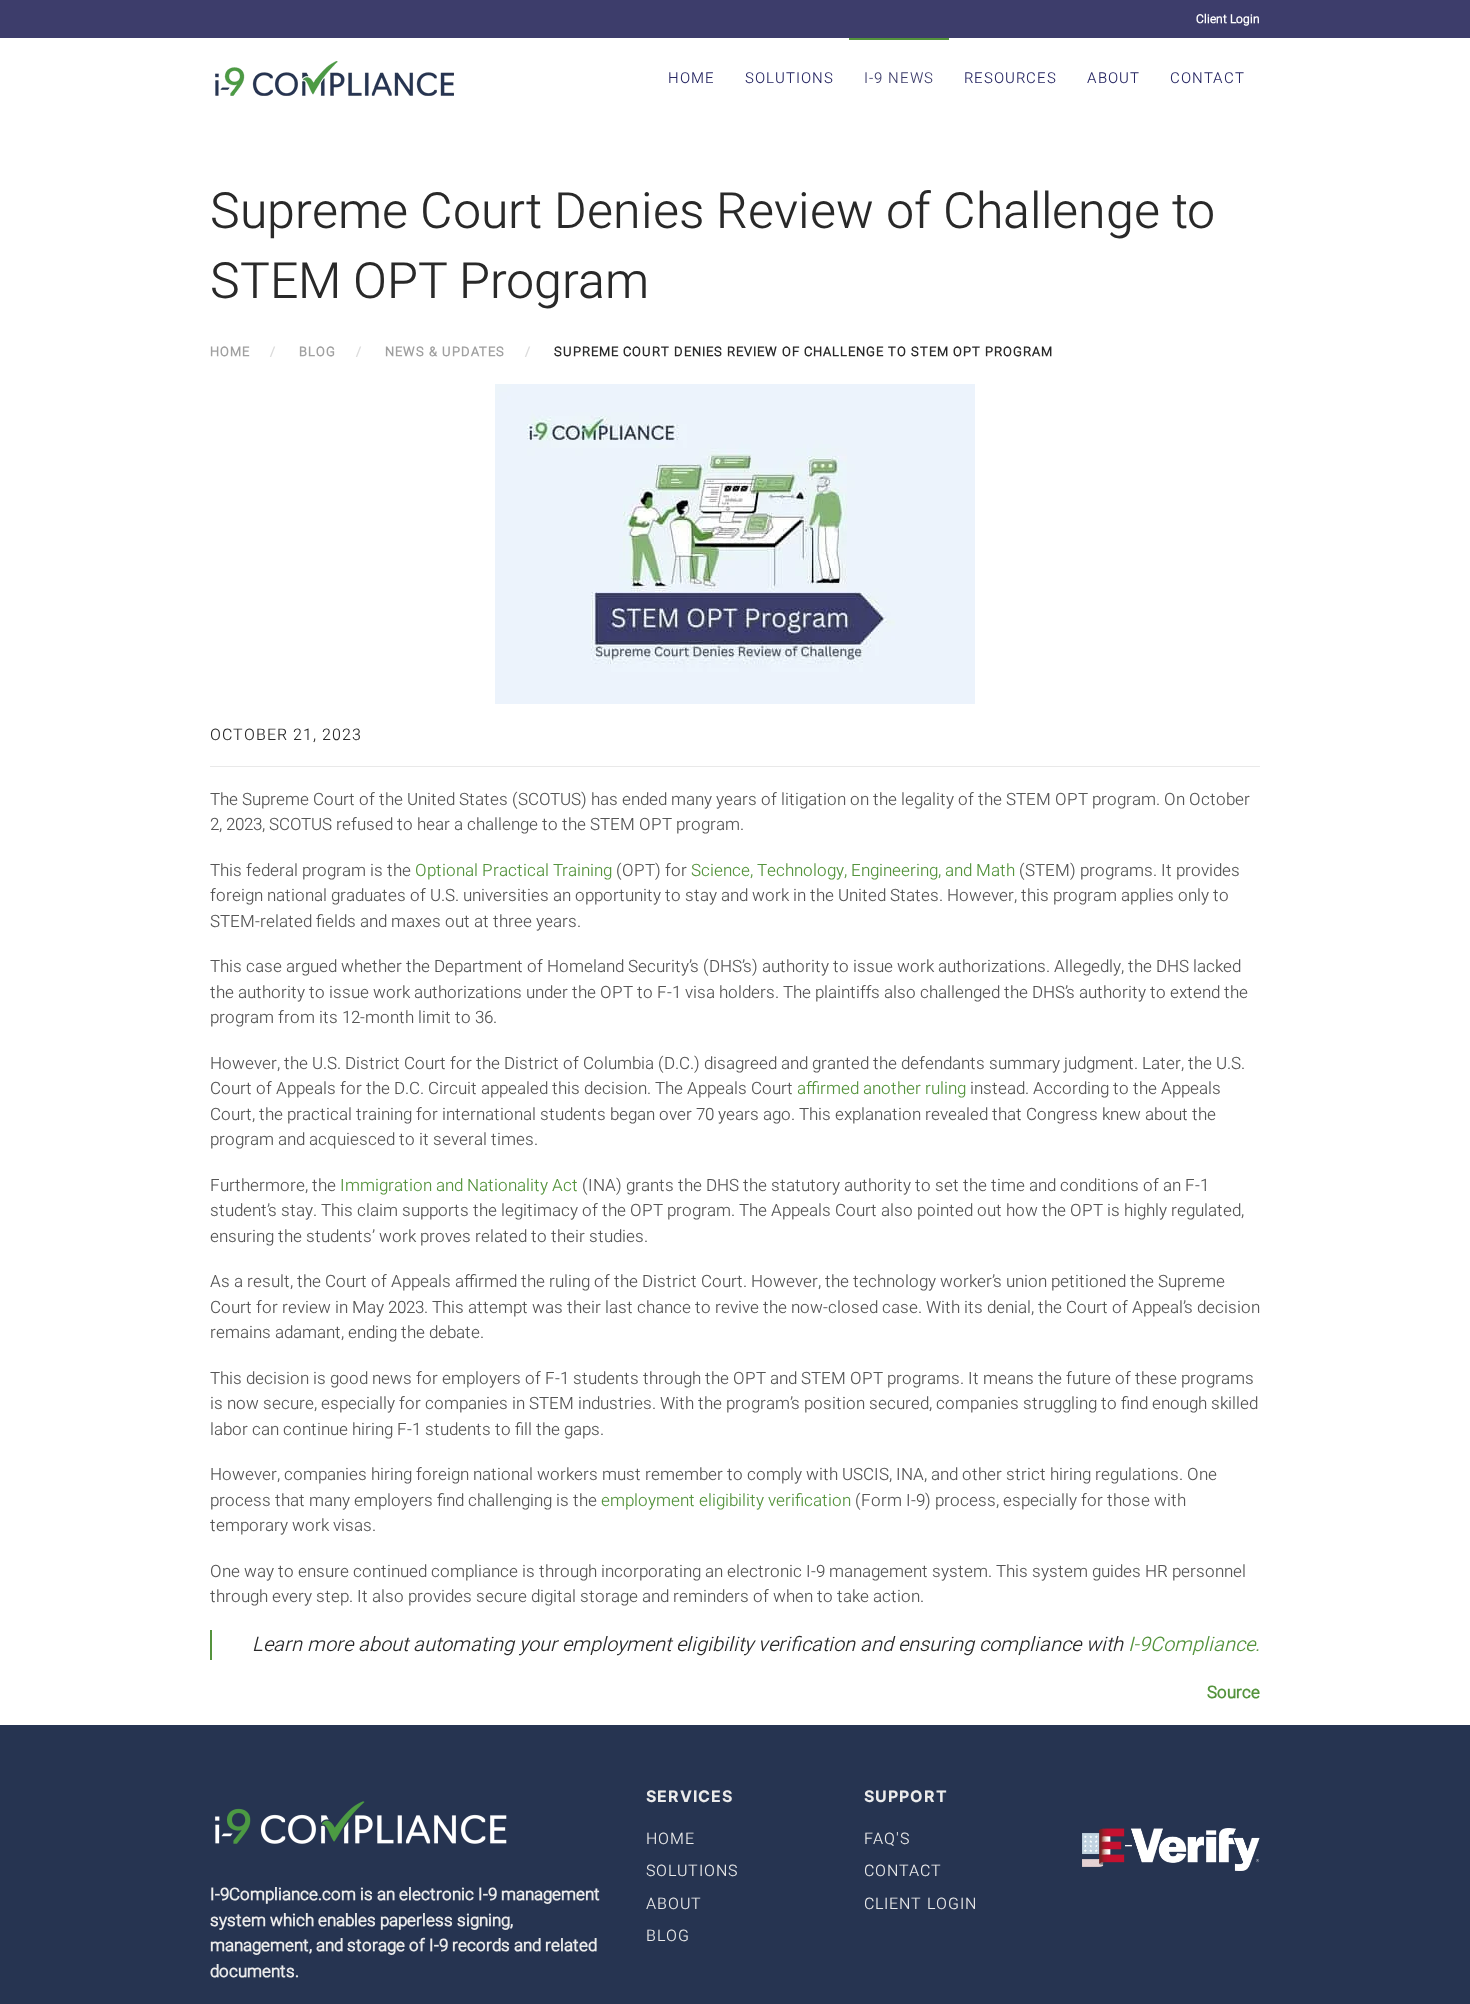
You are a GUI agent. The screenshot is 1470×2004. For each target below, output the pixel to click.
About (1113, 78)
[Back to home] (335, 78)
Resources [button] (1010, 78)
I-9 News (899, 78)
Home (691, 78)
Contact (1207, 78)
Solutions (789, 78)
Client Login (1228, 19)
